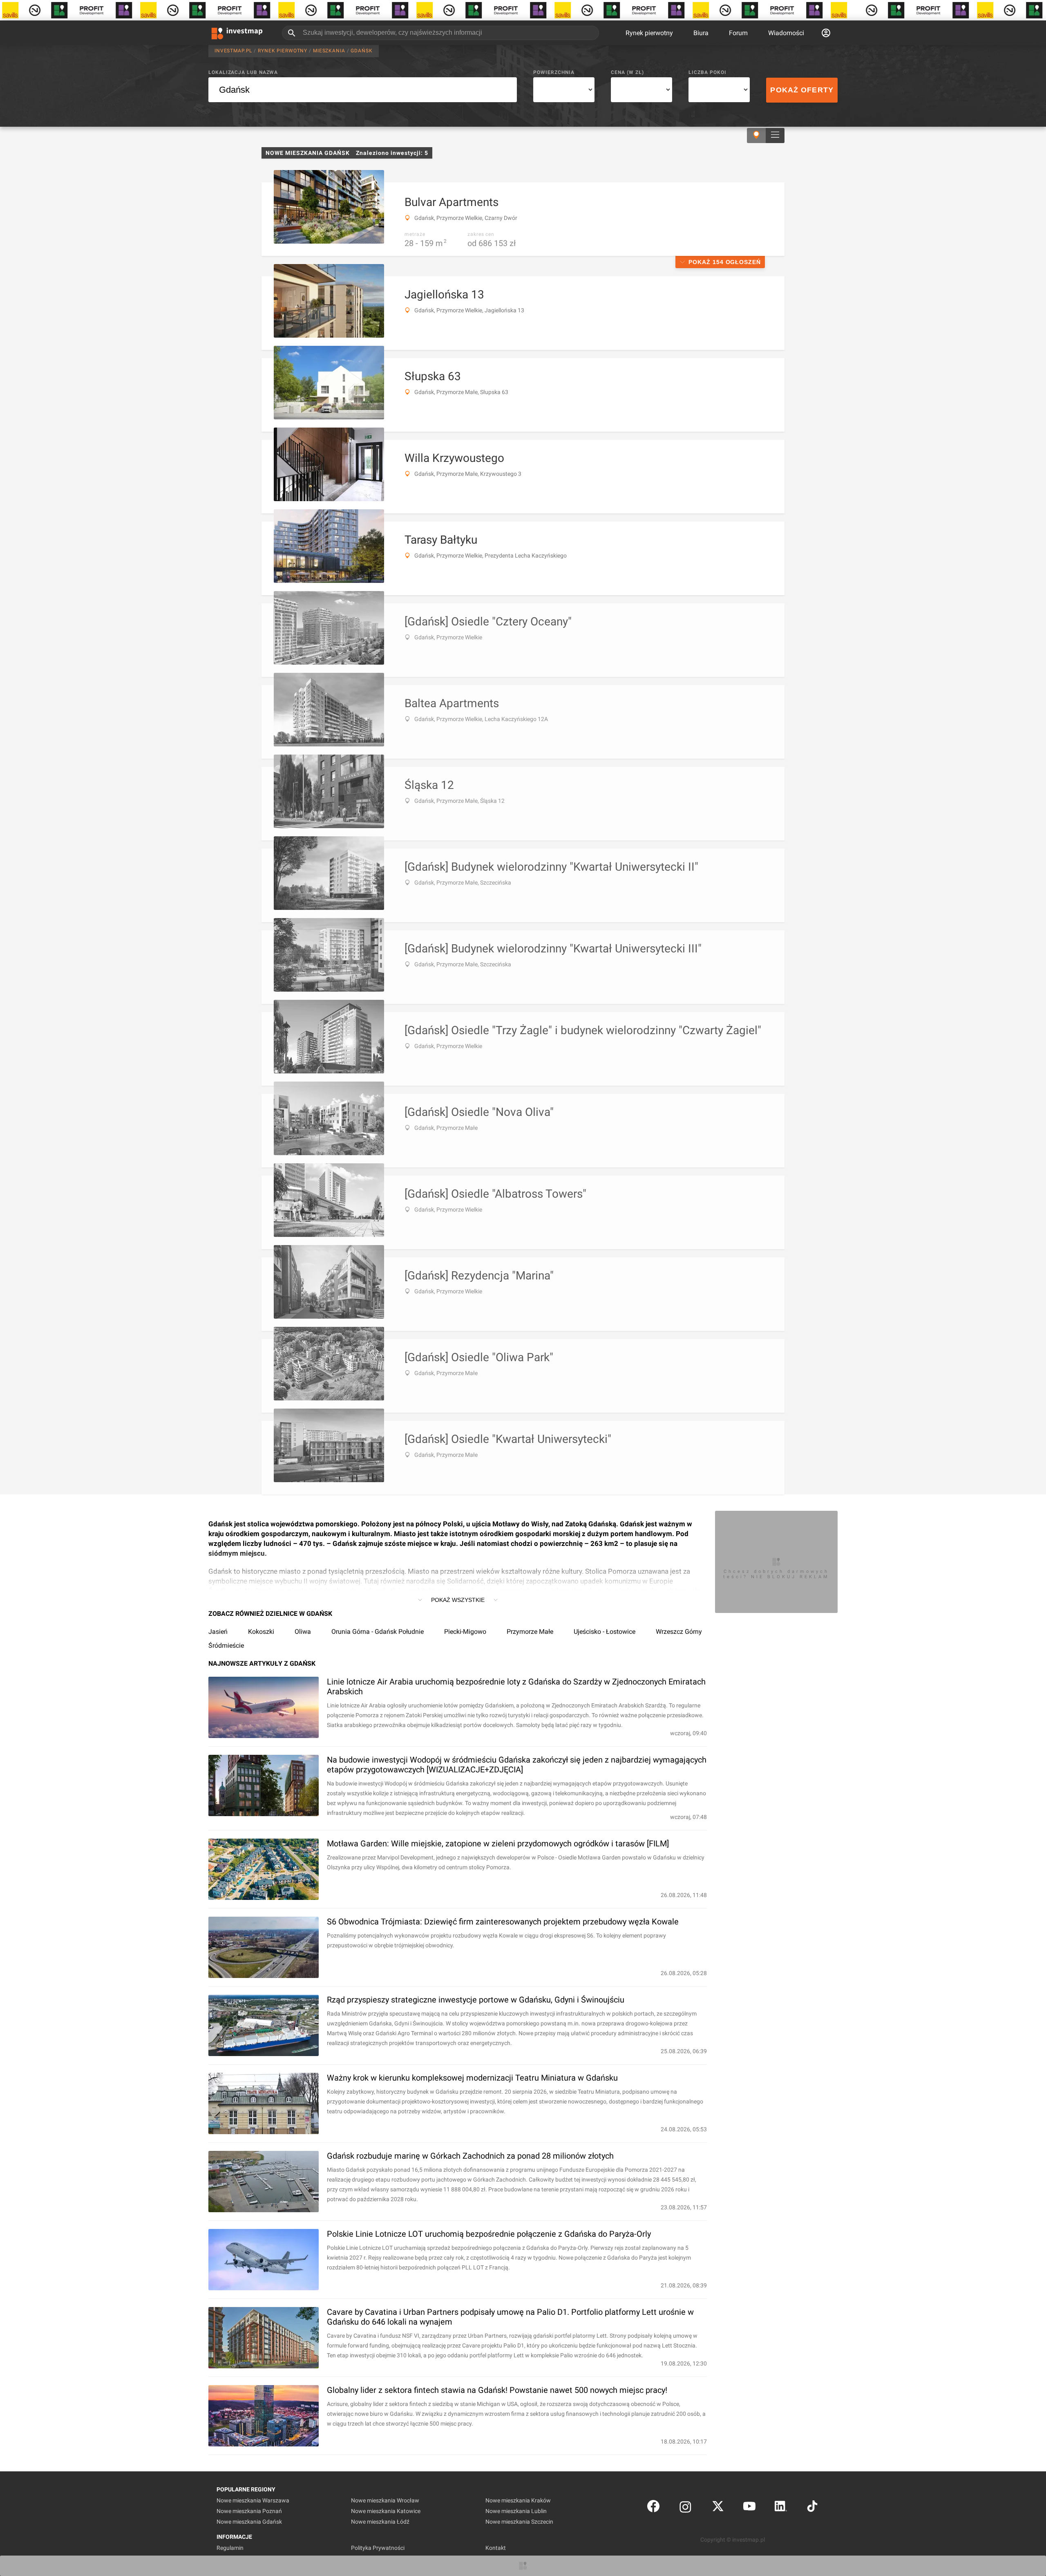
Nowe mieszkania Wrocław (385, 2500)
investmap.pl (233, 51)
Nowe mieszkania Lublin (516, 2511)
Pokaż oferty (802, 90)
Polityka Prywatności (378, 2548)
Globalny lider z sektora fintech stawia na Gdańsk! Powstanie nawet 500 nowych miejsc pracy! (497, 2390)
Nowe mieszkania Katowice (386, 2511)
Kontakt (496, 2548)
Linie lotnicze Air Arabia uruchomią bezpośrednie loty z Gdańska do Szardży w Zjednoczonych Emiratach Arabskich (516, 1687)
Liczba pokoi (707, 72)
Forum (738, 33)
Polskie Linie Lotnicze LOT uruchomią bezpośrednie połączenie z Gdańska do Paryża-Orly (489, 2234)
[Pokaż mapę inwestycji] (756, 136)
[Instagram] (685, 2508)
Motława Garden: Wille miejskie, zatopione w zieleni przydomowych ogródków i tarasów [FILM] (498, 1844)
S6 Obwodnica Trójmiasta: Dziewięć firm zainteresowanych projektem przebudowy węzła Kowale (503, 1922)
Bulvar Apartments (451, 202)
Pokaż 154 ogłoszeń (725, 262)
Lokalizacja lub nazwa (243, 72)
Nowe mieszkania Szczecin (519, 2522)
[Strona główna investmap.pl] (237, 33)
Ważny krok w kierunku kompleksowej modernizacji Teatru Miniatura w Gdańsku (472, 2078)
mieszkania (329, 51)
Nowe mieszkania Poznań (249, 2511)
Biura (701, 33)
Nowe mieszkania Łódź (380, 2522)
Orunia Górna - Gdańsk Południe (378, 1632)
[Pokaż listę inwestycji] (775, 136)
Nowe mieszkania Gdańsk (249, 2522)
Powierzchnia (554, 72)
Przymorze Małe (530, 1632)
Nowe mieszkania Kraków (518, 2500)
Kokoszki (261, 1632)
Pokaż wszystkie (458, 1600)
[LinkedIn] (781, 2508)
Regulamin (230, 2548)
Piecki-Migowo (465, 1632)
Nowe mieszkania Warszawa (253, 2500)
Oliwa (303, 1632)
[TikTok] (812, 2508)
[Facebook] (653, 2508)
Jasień (218, 1632)
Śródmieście (226, 1645)
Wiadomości (786, 33)
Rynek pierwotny (649, 33)
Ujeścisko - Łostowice (605, 1632)
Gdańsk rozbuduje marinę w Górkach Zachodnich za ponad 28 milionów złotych (470, 2156)
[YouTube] (749, 2508)
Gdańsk (361, 51)
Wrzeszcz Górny (679, 1632)
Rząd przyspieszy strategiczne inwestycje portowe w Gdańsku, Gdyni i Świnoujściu (476, 2000)
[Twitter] (718, 2508)
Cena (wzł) (627, 72)
